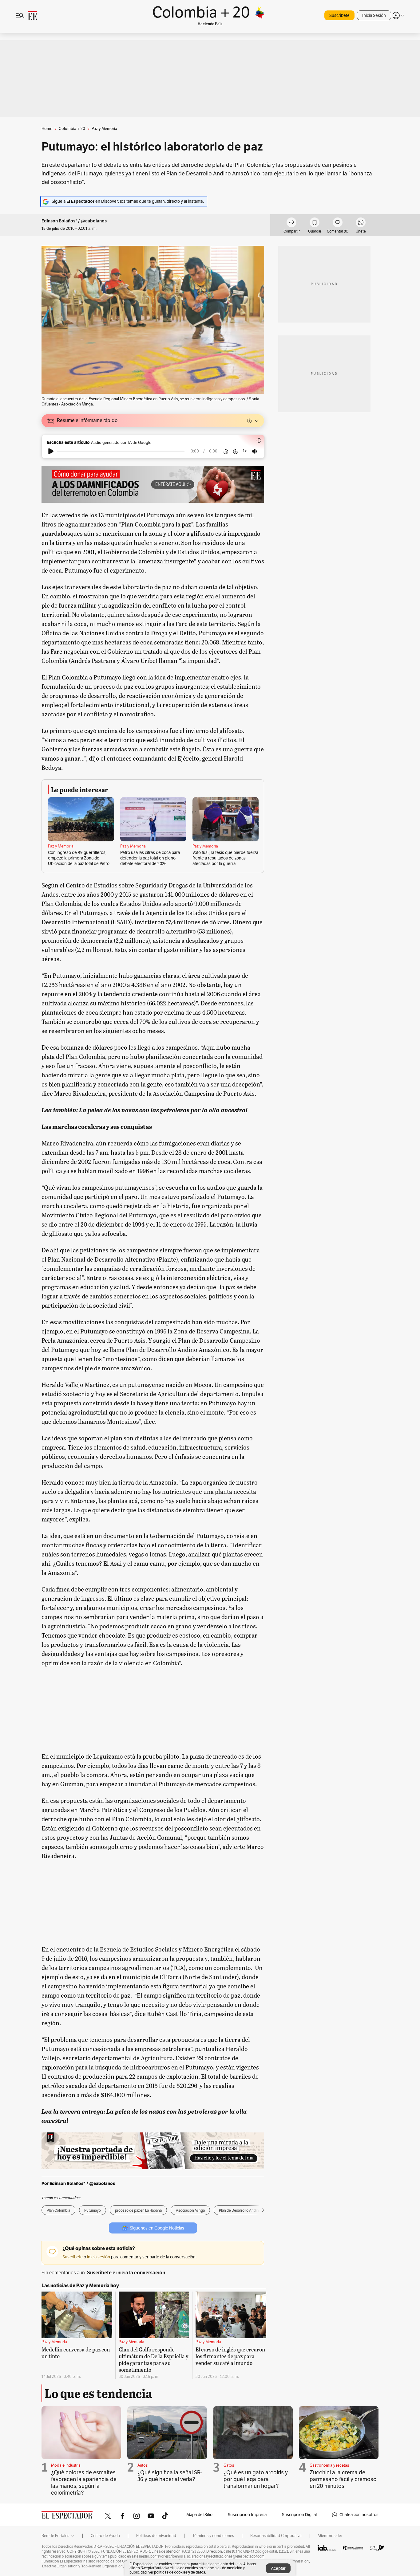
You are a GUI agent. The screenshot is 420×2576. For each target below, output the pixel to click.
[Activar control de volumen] (254, 451)
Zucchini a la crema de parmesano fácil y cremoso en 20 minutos (343, 2479)
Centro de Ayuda (105, 2536)
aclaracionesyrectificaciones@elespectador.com (226, 2556)
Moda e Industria (66, 2465)
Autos (143, 2465)
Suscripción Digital (299, 2515)
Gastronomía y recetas (329, 2465)
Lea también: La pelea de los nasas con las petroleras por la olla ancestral (145, 1110)
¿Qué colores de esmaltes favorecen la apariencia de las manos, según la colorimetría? (84, 2483)
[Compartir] (291, 223)
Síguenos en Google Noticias (157, 2228)
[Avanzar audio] (235, 451)
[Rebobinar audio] (226, 451)
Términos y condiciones (213, 2536)
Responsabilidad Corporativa (276, 2536)
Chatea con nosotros (359, 2515)
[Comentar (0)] (338, 223)
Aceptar (278, 2568)
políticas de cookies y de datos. (180, 2572)
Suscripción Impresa (247, 2515)
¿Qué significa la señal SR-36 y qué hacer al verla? (170, 2476)
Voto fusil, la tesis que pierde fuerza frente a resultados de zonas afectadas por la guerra (225, 858)
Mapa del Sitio (199, 2515)
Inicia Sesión (374, 16)
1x (245, 451)
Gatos (229, 2465)
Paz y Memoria (61, 846)
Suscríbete (339, 16)
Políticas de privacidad (156, 2536)
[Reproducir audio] (51, 451)
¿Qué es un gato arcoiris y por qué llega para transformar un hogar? (256, 2479)
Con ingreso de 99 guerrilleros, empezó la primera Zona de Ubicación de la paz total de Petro (79, 858)
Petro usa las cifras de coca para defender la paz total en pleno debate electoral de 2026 (150, 858)
